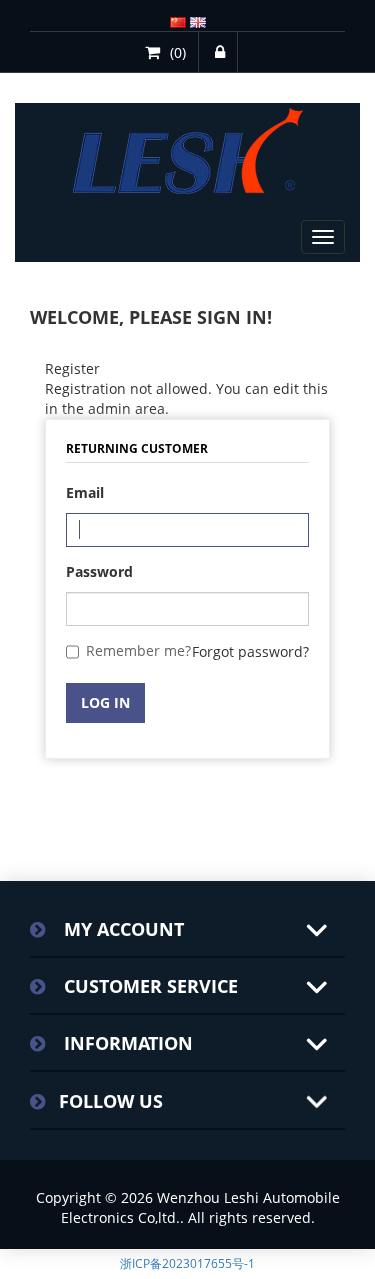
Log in (105, 702)
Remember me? (138, 650)
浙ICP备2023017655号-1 (187, 1263)
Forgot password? (250, 651)
